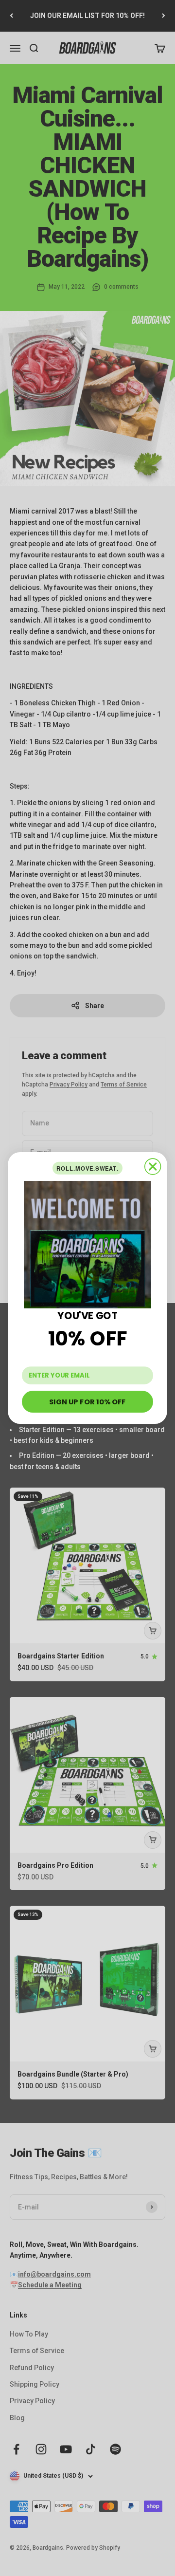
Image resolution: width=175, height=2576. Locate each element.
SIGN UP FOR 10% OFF (87, 1401)
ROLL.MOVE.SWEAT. (87, 1168)
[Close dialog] (153, 1167)
